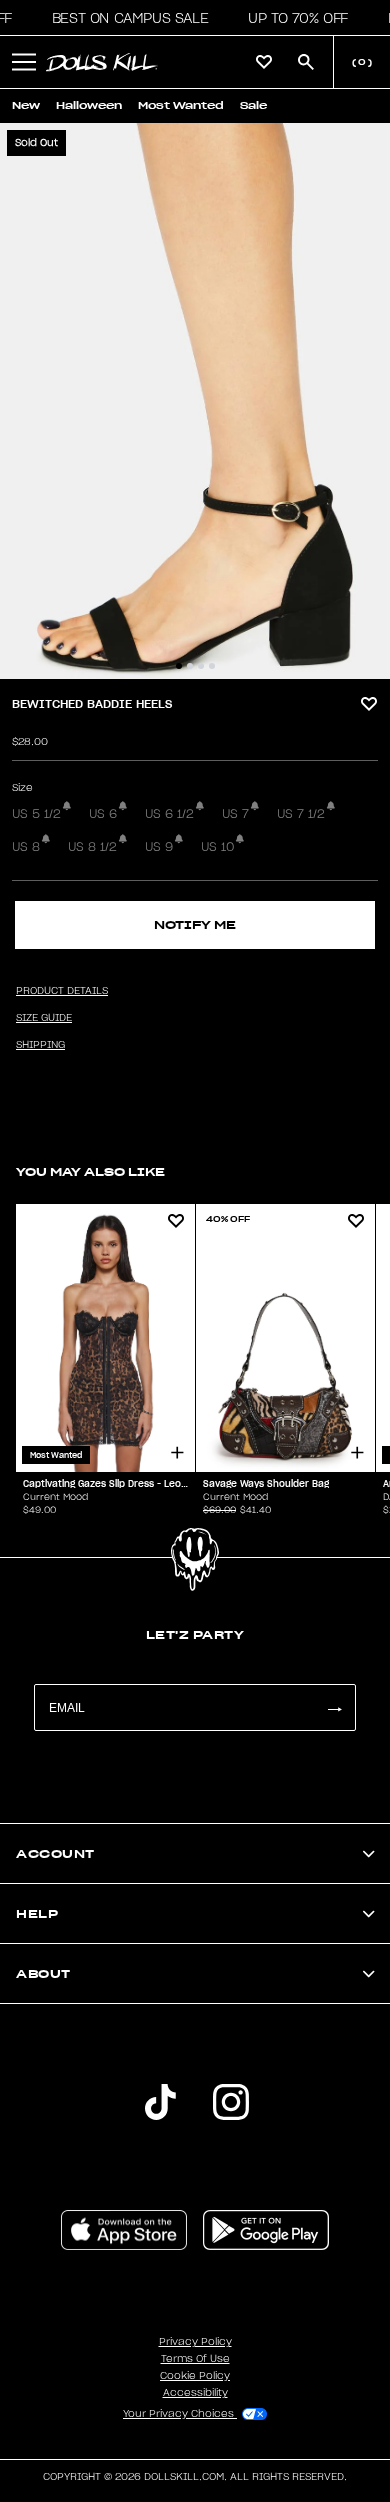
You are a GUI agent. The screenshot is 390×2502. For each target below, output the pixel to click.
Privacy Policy (195, 2342)
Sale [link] (253, 105)
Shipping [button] (40, 1045)
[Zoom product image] (195, 401)
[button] (124, 18)
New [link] (26, 105)
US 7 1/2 (301, 814)
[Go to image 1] (179, 666)
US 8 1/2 (92, 847)
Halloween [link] (89, 105)
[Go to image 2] (190, 666)
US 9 (159, 847)
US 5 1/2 (36, 814)
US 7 (235, 814)
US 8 (26, 847)
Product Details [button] (62, 991)
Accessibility (195, 2393)
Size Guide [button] (44, 1018)
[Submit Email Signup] (334, 1707)
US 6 (103, 814)
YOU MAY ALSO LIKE (90, 1171)
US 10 (217, 847)
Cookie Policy (195, 2376)
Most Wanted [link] (181, 105)
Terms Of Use (195, 2359)
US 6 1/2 (169, 814)
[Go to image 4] (212, 666)
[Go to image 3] (201, 666)
